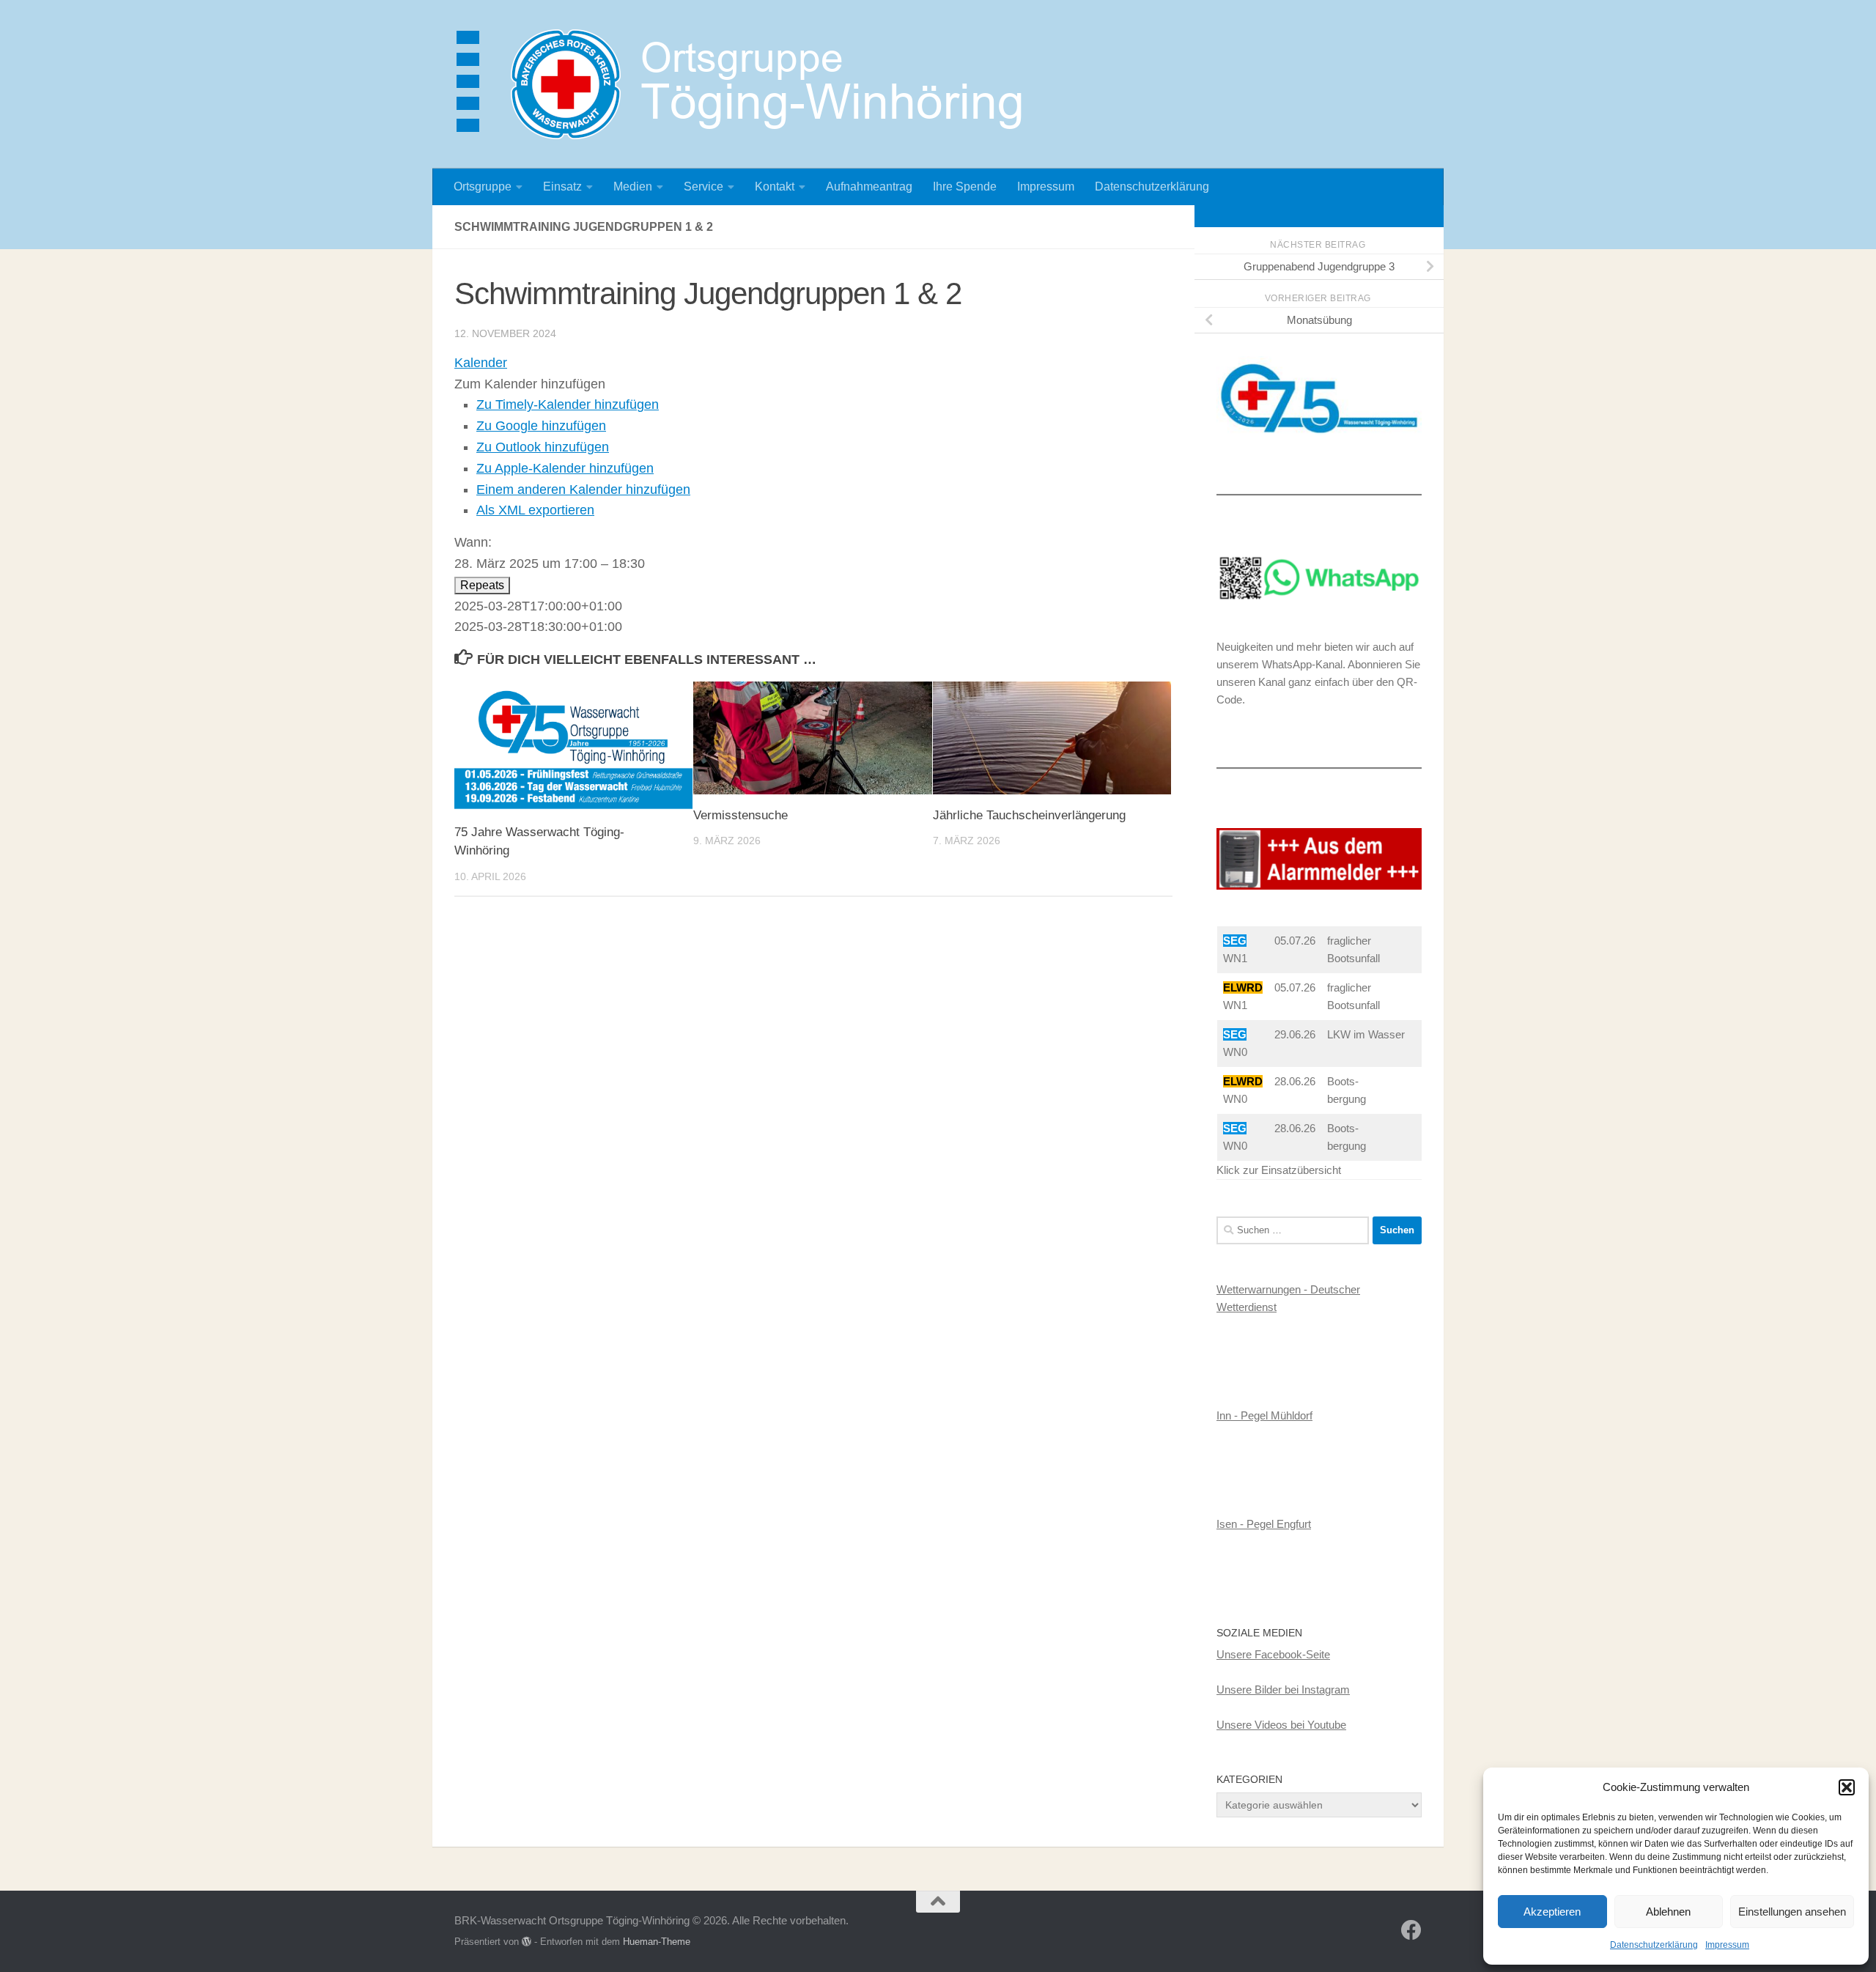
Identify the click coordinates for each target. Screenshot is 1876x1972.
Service (703, 187)
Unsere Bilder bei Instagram (1283, 1690)
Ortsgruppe (483, 187)
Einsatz (562, 187)
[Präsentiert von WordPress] (527, 1942)
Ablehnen (1668, 1912)
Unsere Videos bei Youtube (1281, 1725)
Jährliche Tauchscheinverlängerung (1029, 815)
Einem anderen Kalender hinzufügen (583, 490)
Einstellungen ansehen (1792, 1912)
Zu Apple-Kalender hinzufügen (565, 468)
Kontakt (775, 187)
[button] (1847, 1787)
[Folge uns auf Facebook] (1411, 1930)
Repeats (482, 585)
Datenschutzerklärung (1654, 1945)
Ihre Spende (965, 187)
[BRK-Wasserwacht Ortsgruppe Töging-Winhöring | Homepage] (747, 84)
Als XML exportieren (535, 510)
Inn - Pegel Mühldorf (1264, 1415)
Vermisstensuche (741, 815)
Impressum (1727, 1945)
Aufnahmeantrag (869, 187)
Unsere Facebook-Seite (1273, 1654)
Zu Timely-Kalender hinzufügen (568, 405)
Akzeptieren (1552, 1912)
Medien (633, 187)
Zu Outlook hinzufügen (543, 447)
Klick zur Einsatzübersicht (1279, 1170)
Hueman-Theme (657, 1942)
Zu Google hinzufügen (541, 426)
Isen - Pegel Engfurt (1264, 1524)
